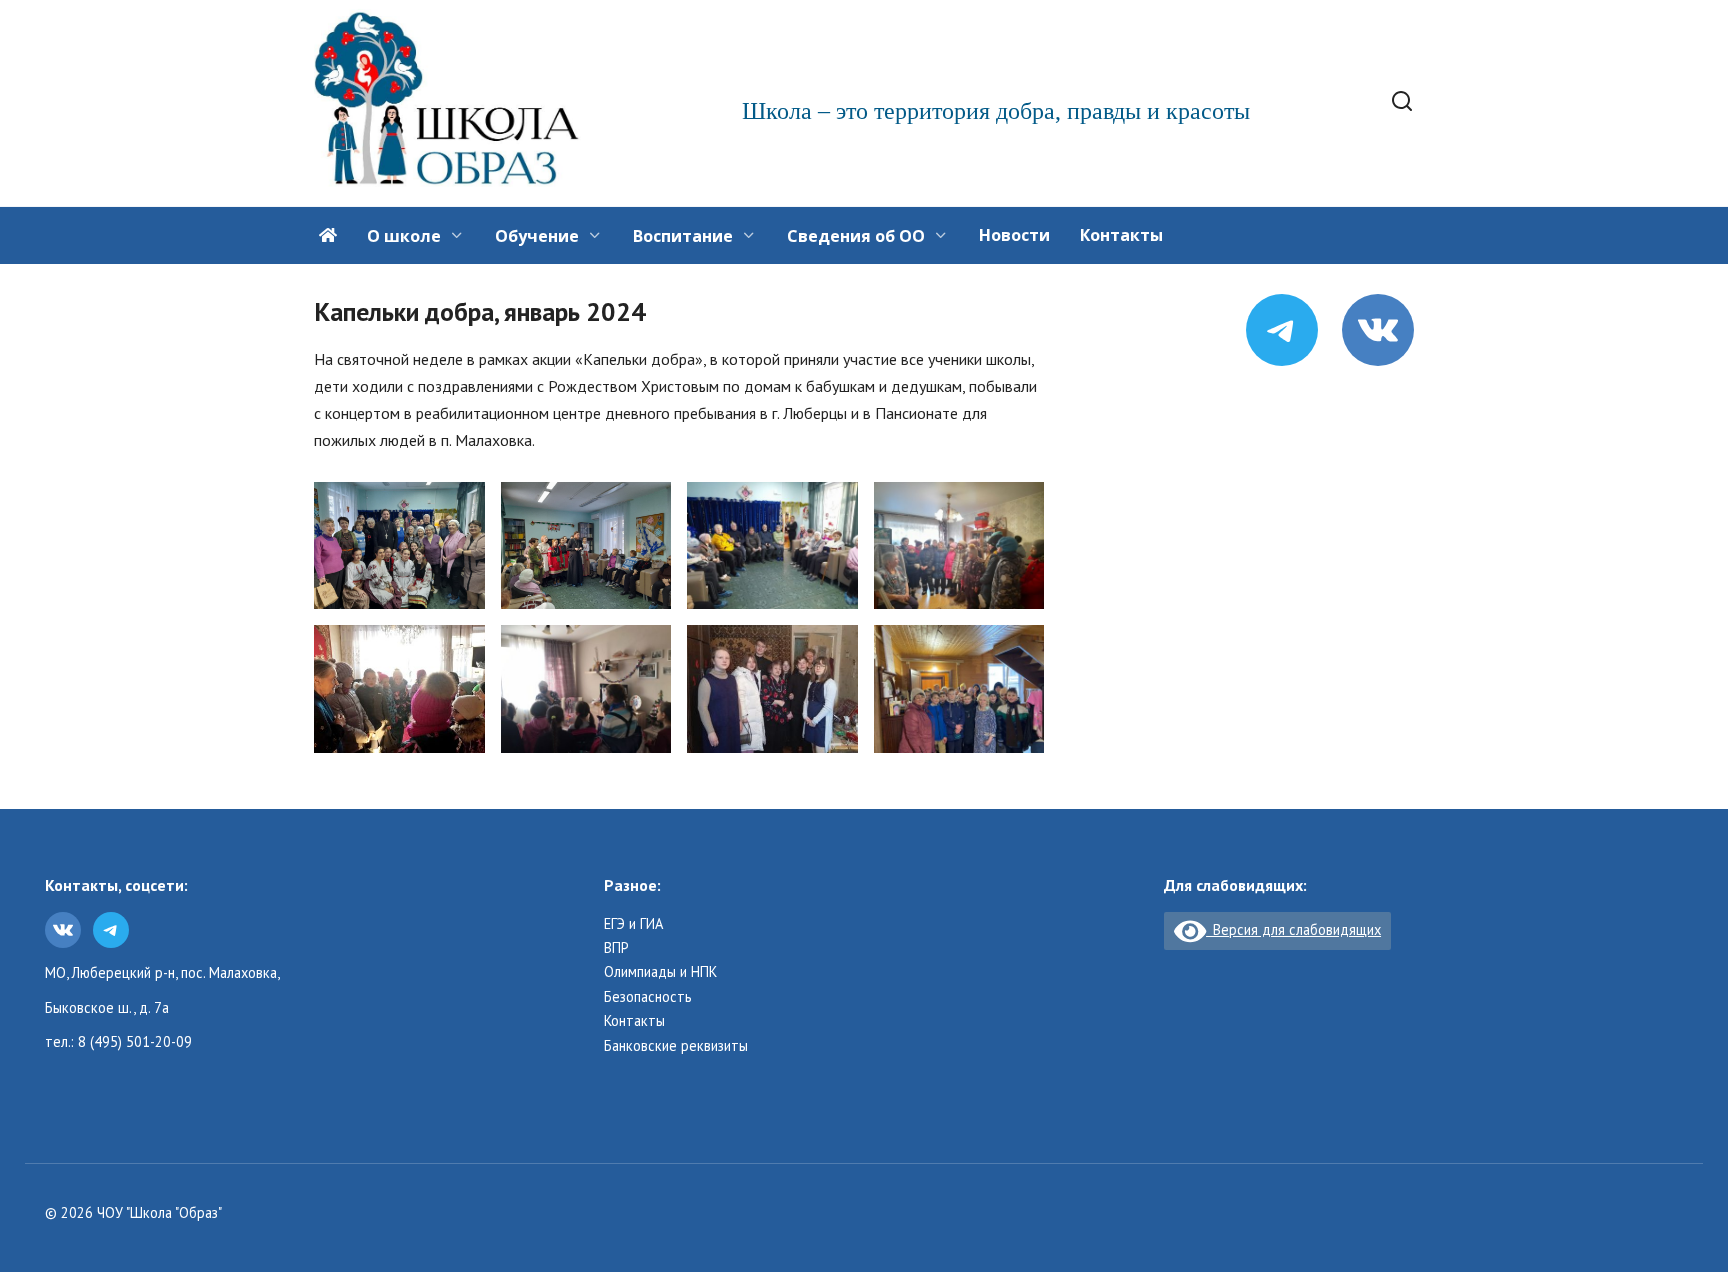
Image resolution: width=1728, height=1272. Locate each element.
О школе (404, 236)
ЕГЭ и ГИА (633, 924)
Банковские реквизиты (676, 1046)
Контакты (1121, 235)
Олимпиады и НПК (660, 972)
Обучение (537, 236)
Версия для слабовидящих (1293, 929)
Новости (1014, 235)
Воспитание (683, 236)
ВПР (616, 948)
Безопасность (648, 997)
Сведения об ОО (856, 236)
